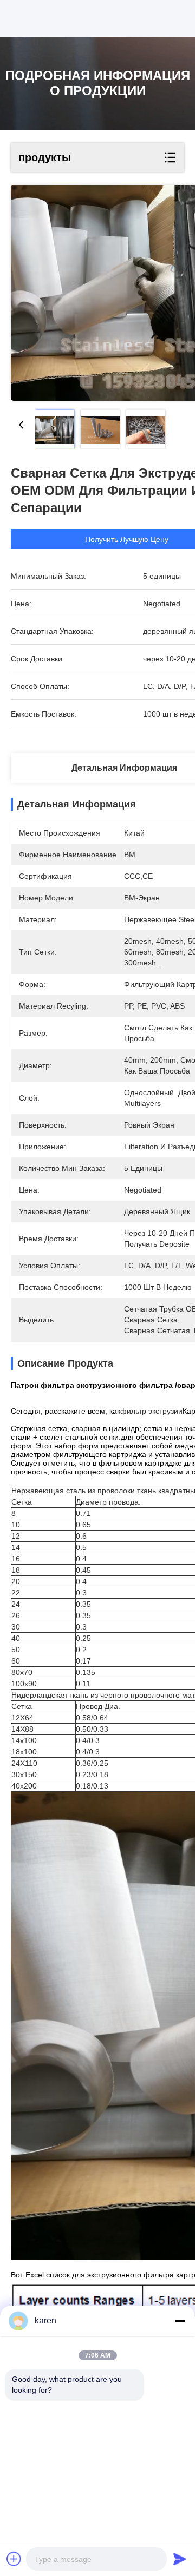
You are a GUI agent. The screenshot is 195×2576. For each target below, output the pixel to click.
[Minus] (180, 2321)
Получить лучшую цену (127, 539)
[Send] (180, 2559)
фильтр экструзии (151, 1411)
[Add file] (14, 2559)
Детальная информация (124, 768)
